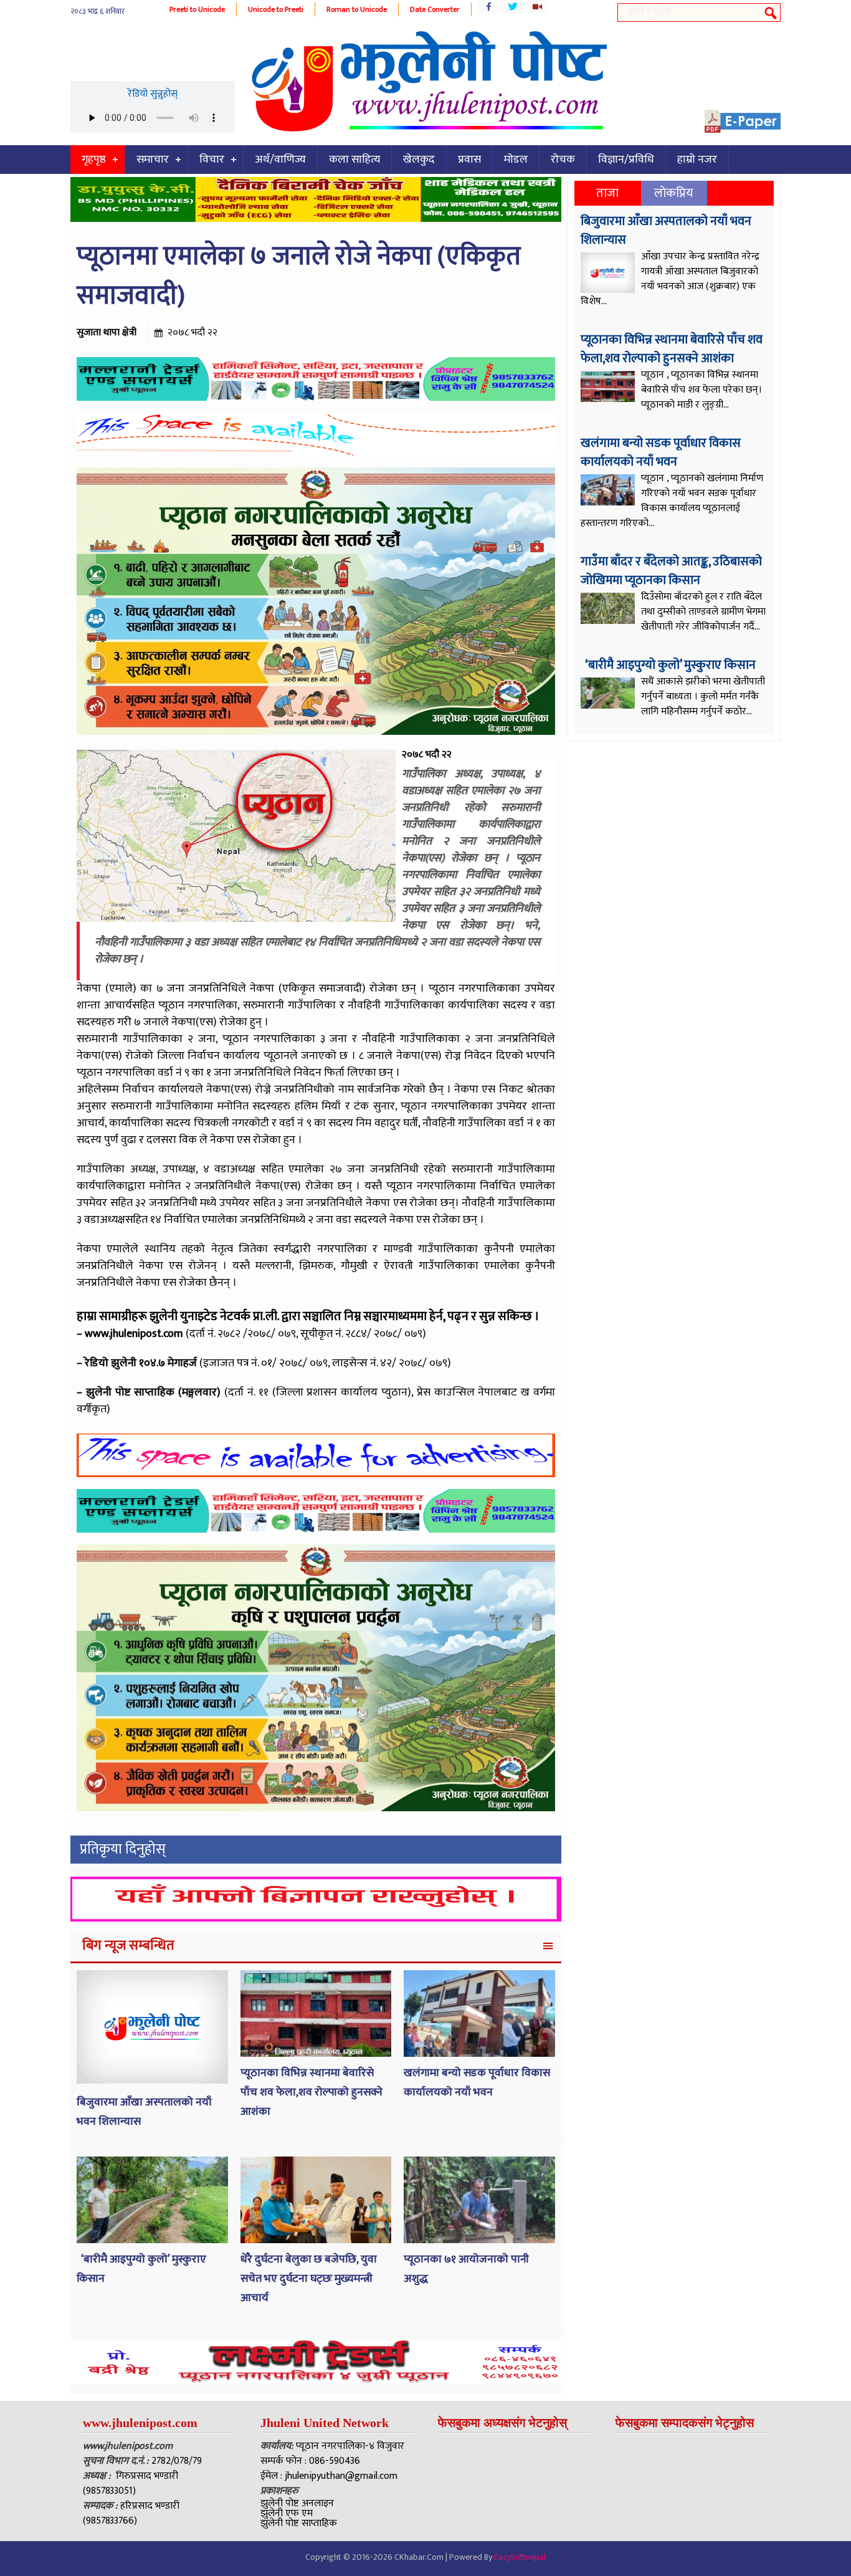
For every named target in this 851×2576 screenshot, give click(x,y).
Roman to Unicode (357, 9)
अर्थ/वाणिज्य (280, 160)
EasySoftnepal (520, 2557)
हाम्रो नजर (697, 160)
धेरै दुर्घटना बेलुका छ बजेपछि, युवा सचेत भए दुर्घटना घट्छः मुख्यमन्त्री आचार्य (309, 2278)
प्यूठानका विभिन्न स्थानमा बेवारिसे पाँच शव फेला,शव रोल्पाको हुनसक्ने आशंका (311, 2092)
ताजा (607, 193)
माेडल (516, 160)
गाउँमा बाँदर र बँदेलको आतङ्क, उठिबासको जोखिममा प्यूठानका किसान (671, 571)
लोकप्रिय (674, 193)
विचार (212, 160)
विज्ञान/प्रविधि (626, 160)
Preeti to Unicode (197, 9)
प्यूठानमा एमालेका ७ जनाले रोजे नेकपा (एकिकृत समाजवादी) (299, 276)
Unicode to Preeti (276, 9)
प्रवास (469, 160)
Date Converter (435, 9)
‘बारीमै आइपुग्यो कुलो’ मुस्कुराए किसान (669, 665)
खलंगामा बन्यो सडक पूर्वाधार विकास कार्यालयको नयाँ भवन (477, 2083)
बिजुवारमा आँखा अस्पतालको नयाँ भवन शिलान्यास (666, 231)
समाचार (153, 160)
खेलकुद (419, 160)
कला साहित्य (354, 160)
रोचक (563, 160)
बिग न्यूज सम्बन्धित (128, 1946)
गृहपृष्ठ (94, 160)
